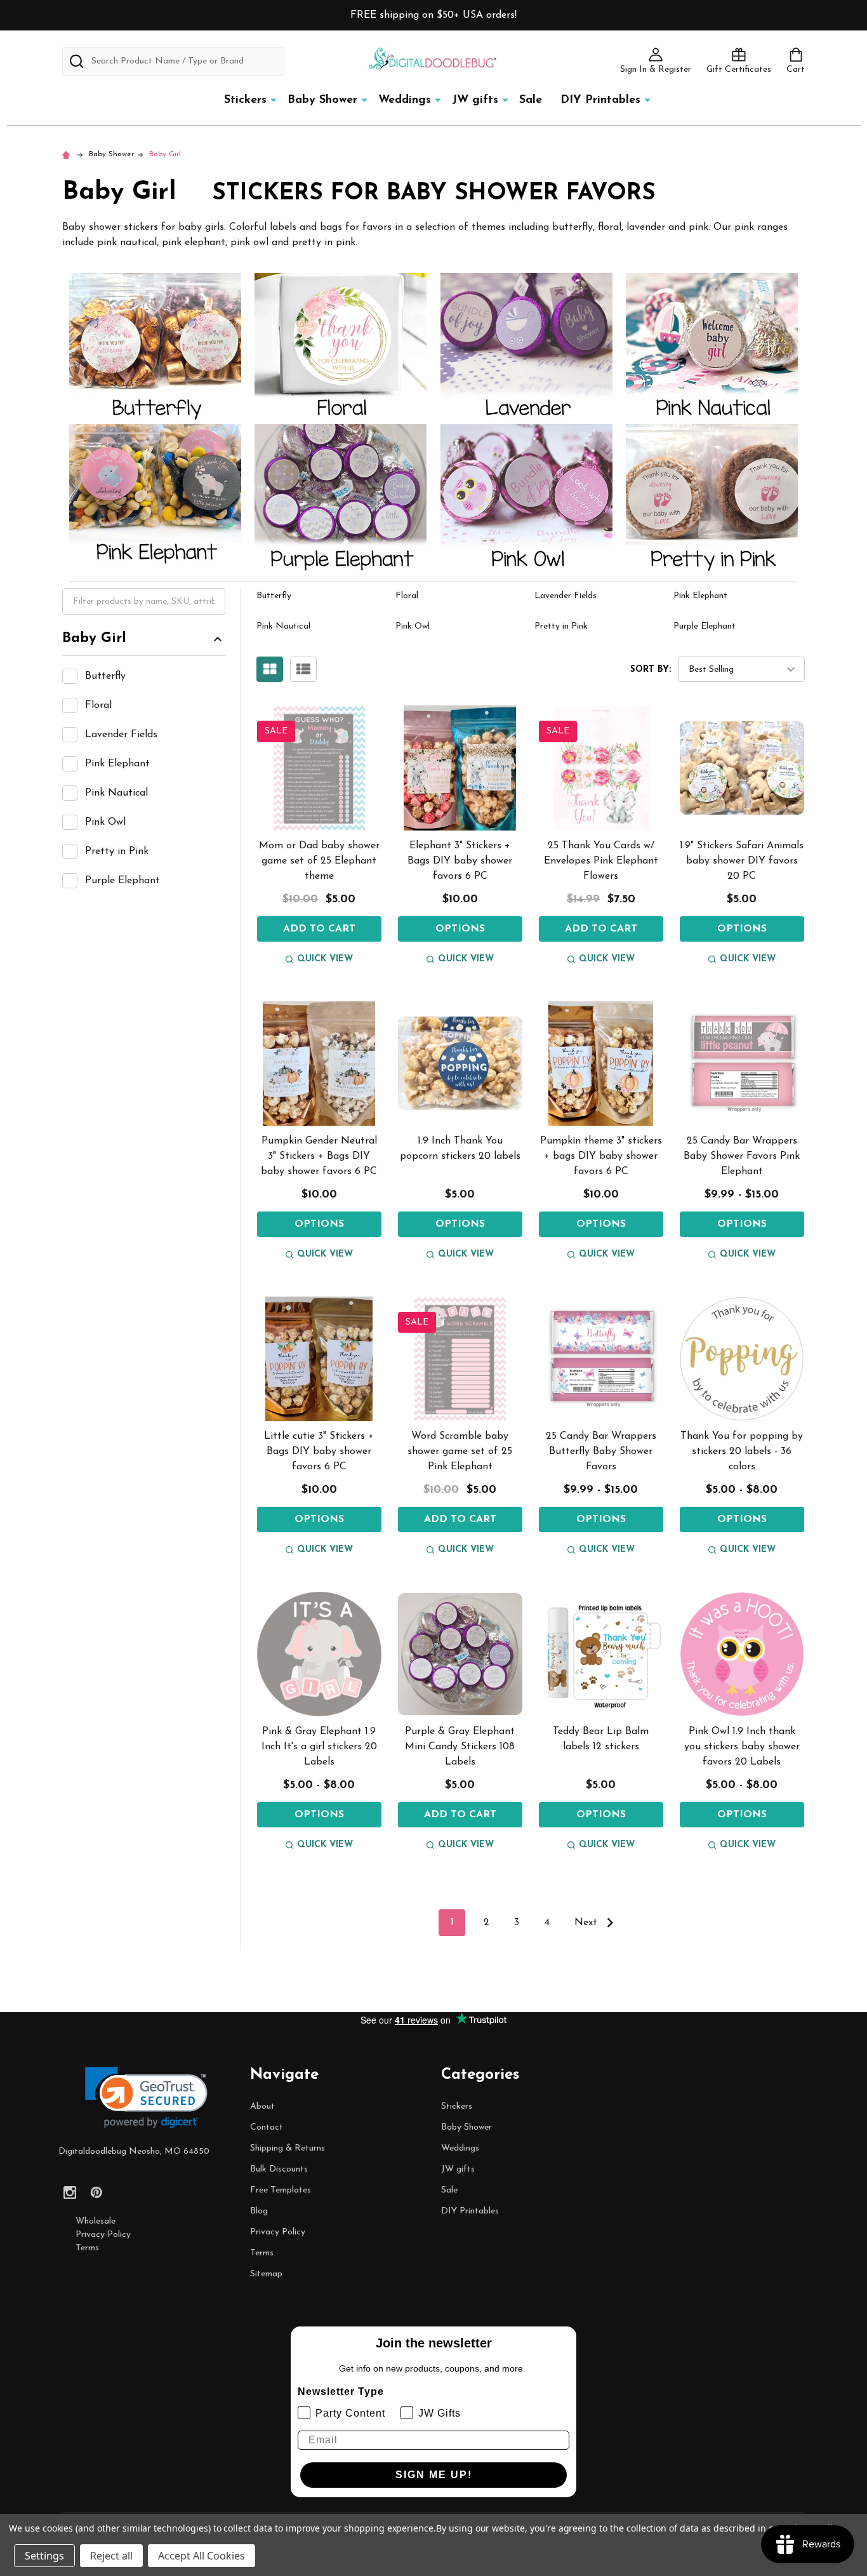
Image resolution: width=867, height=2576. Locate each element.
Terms (87, 2248)
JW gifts (475, 100)
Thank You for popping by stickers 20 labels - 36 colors (742, 1452)
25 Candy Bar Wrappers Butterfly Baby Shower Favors (601, 1452)
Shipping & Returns (288, 2148)
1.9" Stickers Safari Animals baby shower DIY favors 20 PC (742, 861)
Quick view (325, 959)
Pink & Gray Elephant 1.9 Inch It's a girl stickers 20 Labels (319, 1747)
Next (587, 1923)
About (262, 2106)
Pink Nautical (116, 793)
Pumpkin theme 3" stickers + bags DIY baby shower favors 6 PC (601, 1156)
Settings (44, 2556)
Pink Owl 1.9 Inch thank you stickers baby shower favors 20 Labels (742, 1747)
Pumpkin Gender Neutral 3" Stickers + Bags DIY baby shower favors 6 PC (319, 1156)
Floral (98, 705)
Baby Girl (94, 638)
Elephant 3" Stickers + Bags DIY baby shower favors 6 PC (460, 861)
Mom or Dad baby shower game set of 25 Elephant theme (319, 861)
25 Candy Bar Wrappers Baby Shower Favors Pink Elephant (742, 1156)
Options (460, 929)
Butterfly (105, 676)
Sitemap (266, 2274)
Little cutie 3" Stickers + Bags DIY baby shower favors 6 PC (319, 1452)
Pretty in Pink (117, 851)
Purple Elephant (122, 881)
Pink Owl (105, 822)
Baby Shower (322, 100)
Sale (531, 100)
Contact (267, 2127)
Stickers (245, 100)
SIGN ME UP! (434, 2475)
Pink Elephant (117, 764)
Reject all (111, 2556)
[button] (156, 349)
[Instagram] (70, 2192)
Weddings (405, 100)
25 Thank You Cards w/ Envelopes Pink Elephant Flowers (601, 861)
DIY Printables (600, 100)
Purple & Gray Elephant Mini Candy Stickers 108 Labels (460, 1747)
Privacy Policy (103, 2235)
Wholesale (96, 2221)
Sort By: (651, 670)
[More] (274, 100)
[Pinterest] (96, 2192)
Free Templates (281, 2190)
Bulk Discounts (279, 2169)
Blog (259, 2211)
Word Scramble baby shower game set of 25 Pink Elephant (460, 1452)
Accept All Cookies (202, 2556)
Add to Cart (319, 929)
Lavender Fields (121, 735)
